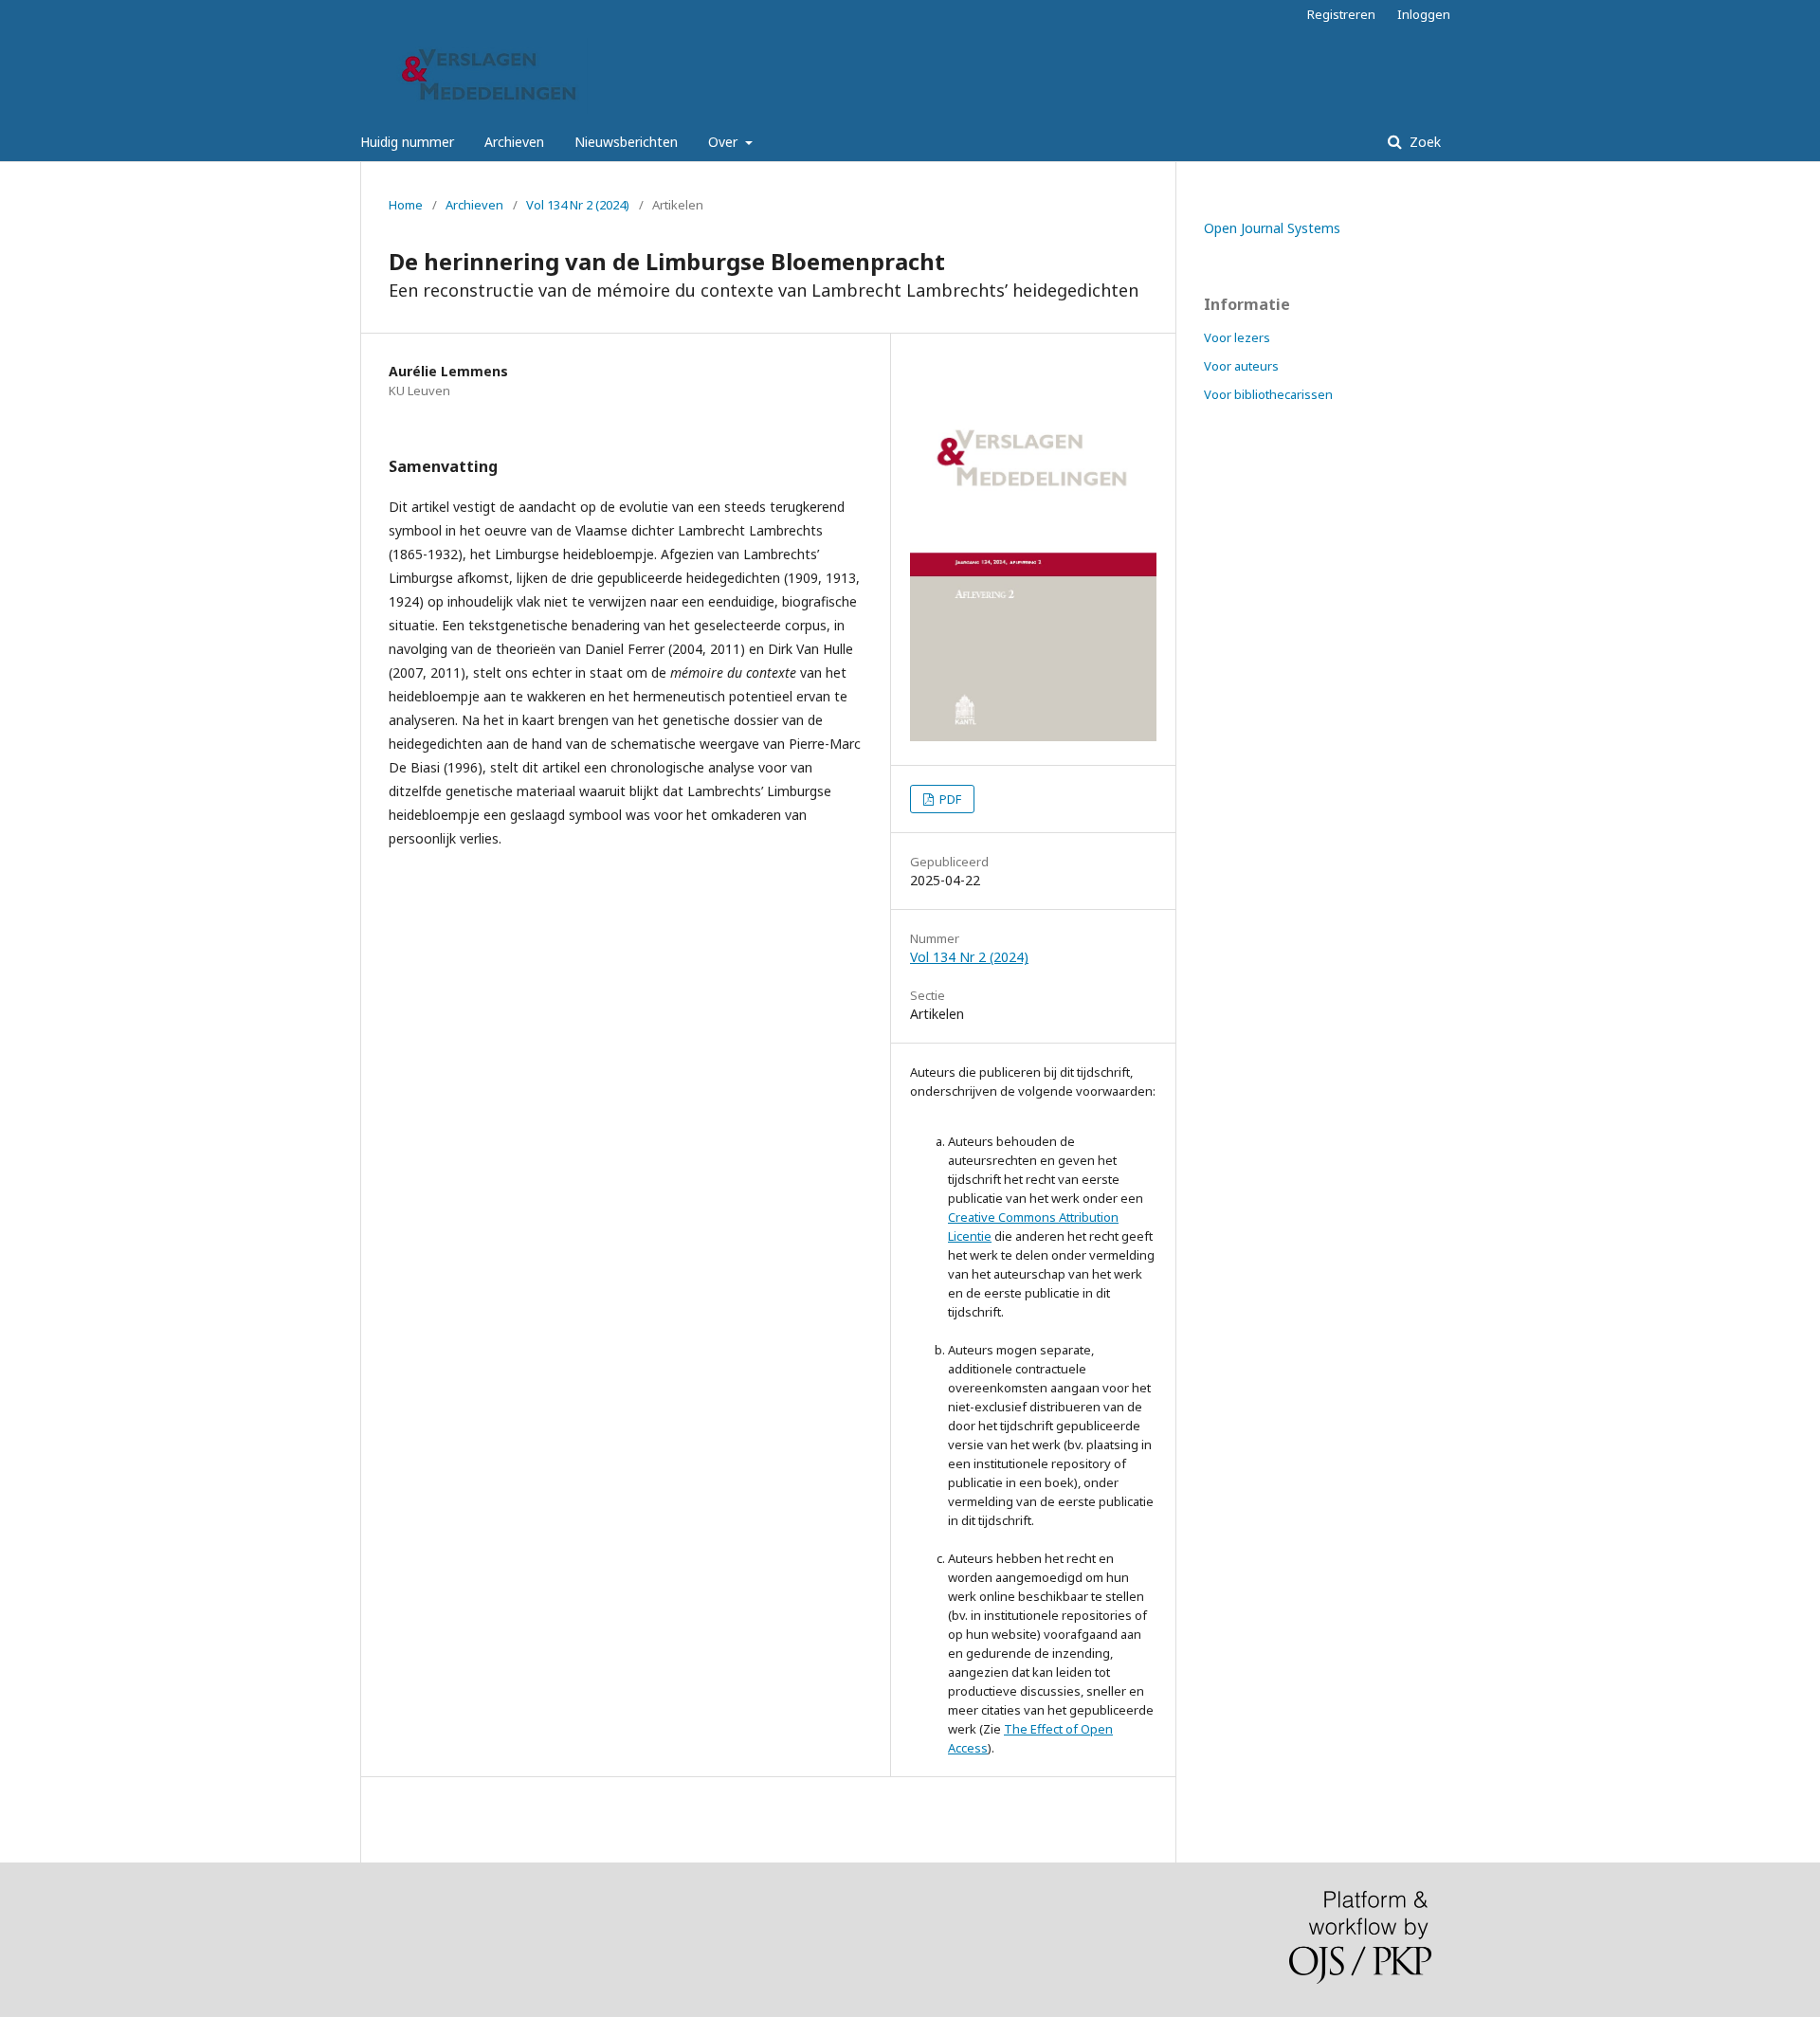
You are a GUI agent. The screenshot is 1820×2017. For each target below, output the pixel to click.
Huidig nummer (407, 142)
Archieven (514, 142)
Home (406, 205)
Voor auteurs (1241, 366)
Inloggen (1424, 14)
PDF (949, 799)
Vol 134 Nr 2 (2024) (578, 205)
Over (725, 142)
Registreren (1341, 14)
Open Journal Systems (1272, 228)
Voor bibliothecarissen (1268, 394)
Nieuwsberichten (626, 142)
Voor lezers (1237, 337)
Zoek (1423, 142)
